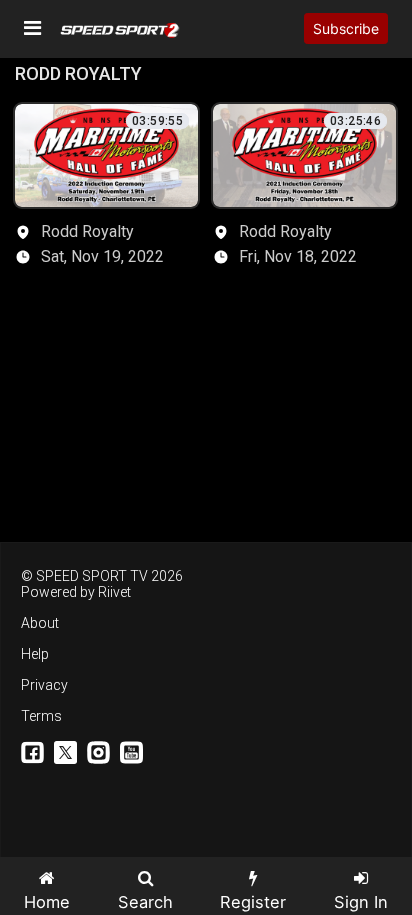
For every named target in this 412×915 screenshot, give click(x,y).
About (40, 623)
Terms (41, 716)
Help (35, 654)
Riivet (114, 592)
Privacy (44, 685)
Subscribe (346, 28)
